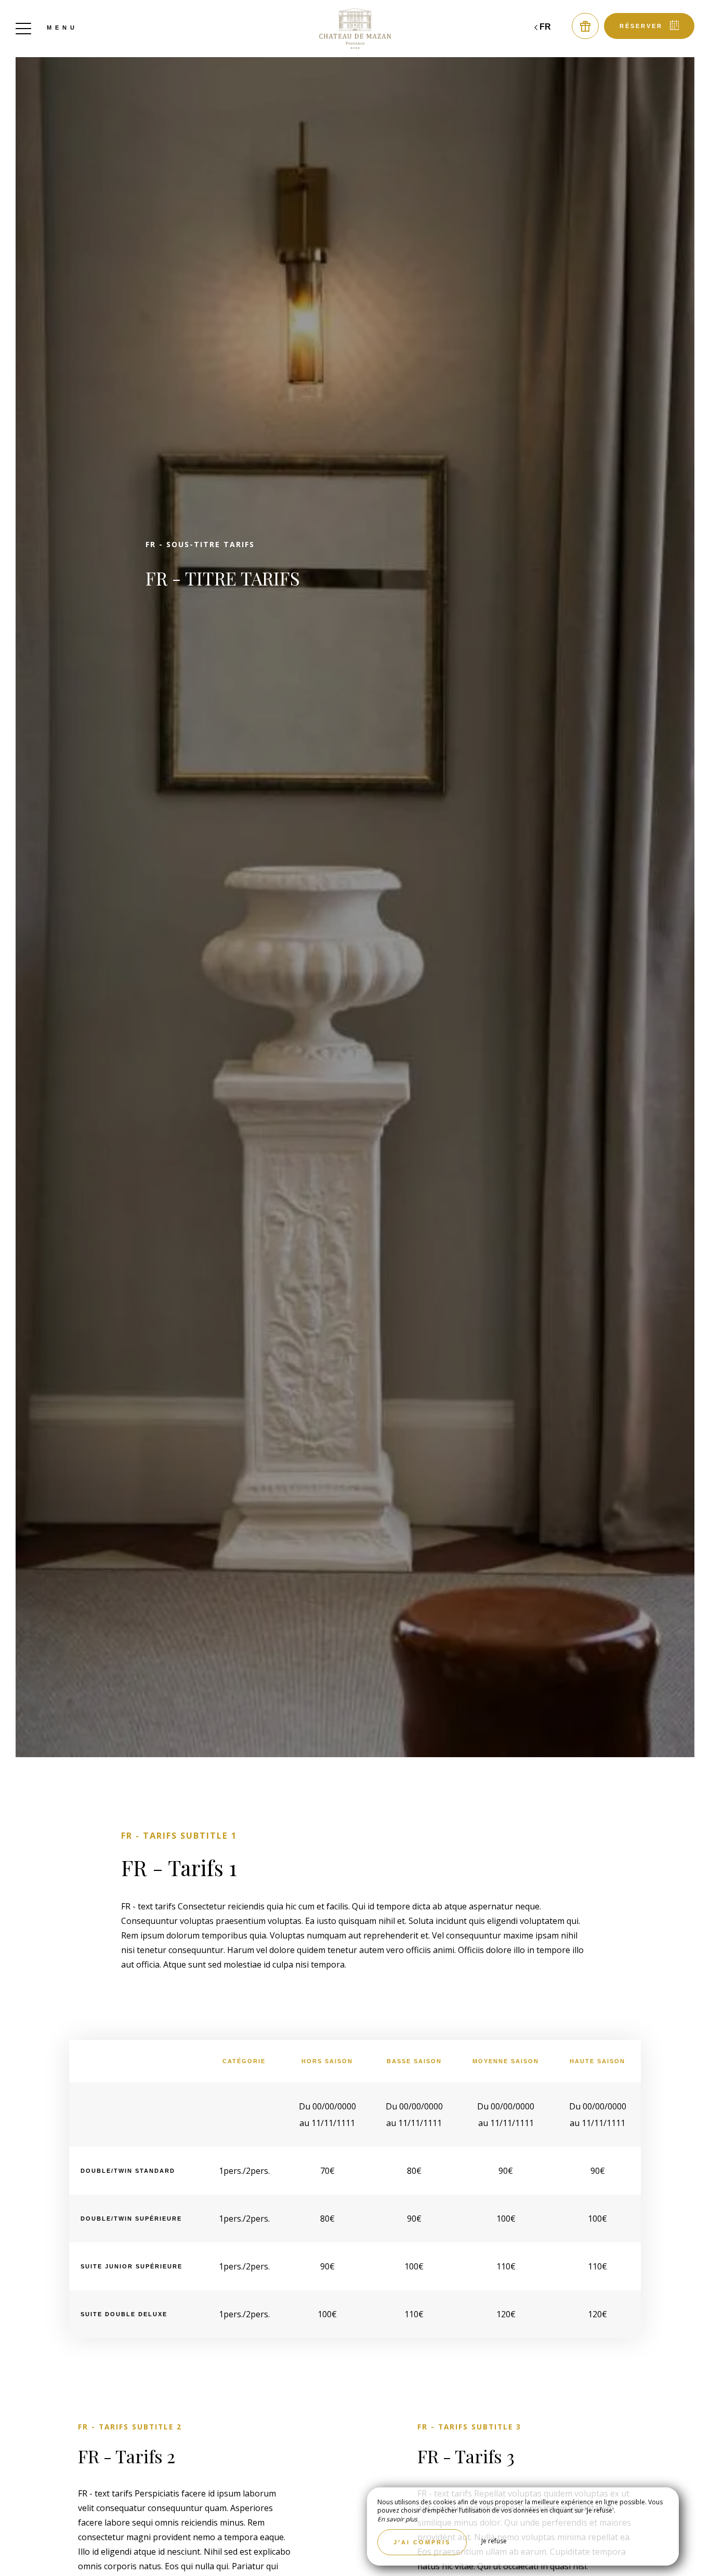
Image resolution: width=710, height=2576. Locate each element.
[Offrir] (585, 26)
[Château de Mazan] (355, 29)
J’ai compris (422, 2542)
